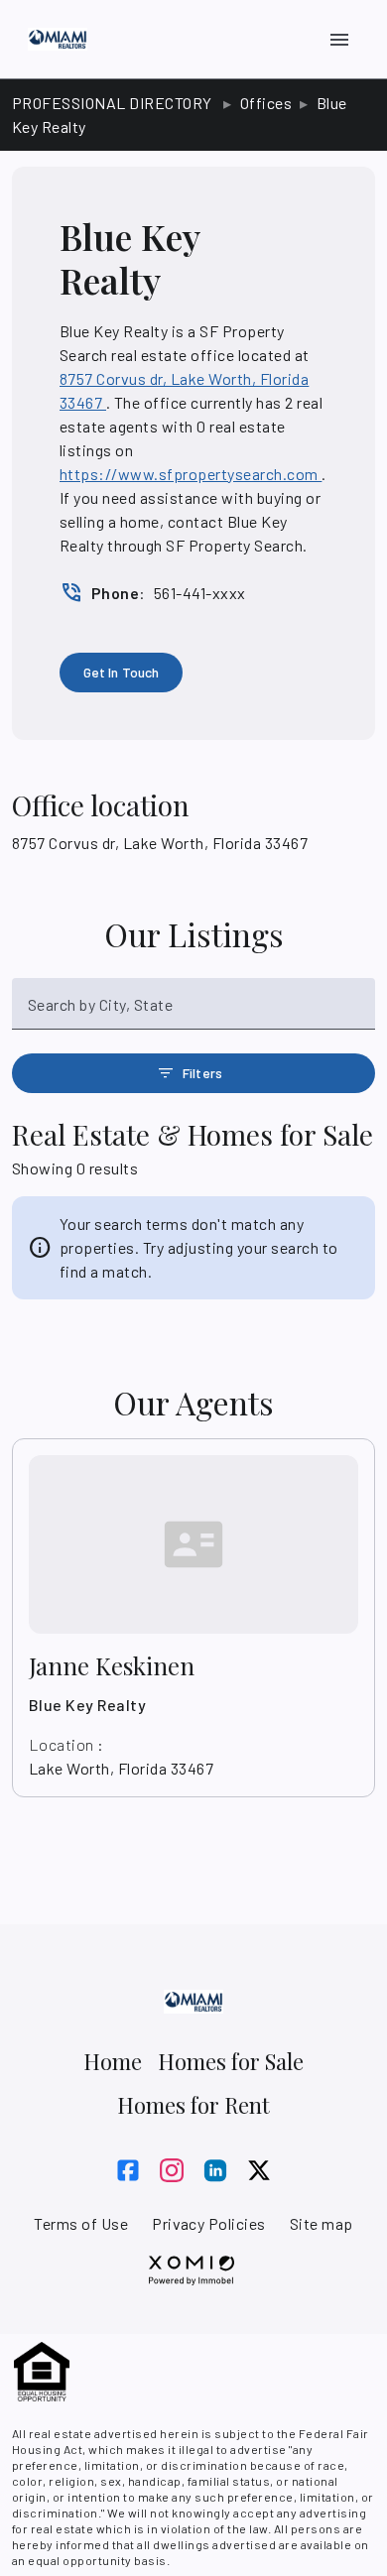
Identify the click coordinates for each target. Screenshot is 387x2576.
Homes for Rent (193, 2105)
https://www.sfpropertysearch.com (191, 474)
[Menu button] (339, 40)
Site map (322, 2223)
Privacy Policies (209, 2223)
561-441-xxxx (200, 593)
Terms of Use (81, 2223)
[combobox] (193, 1012)
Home (113, 2061)
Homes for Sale (231, 2061)
